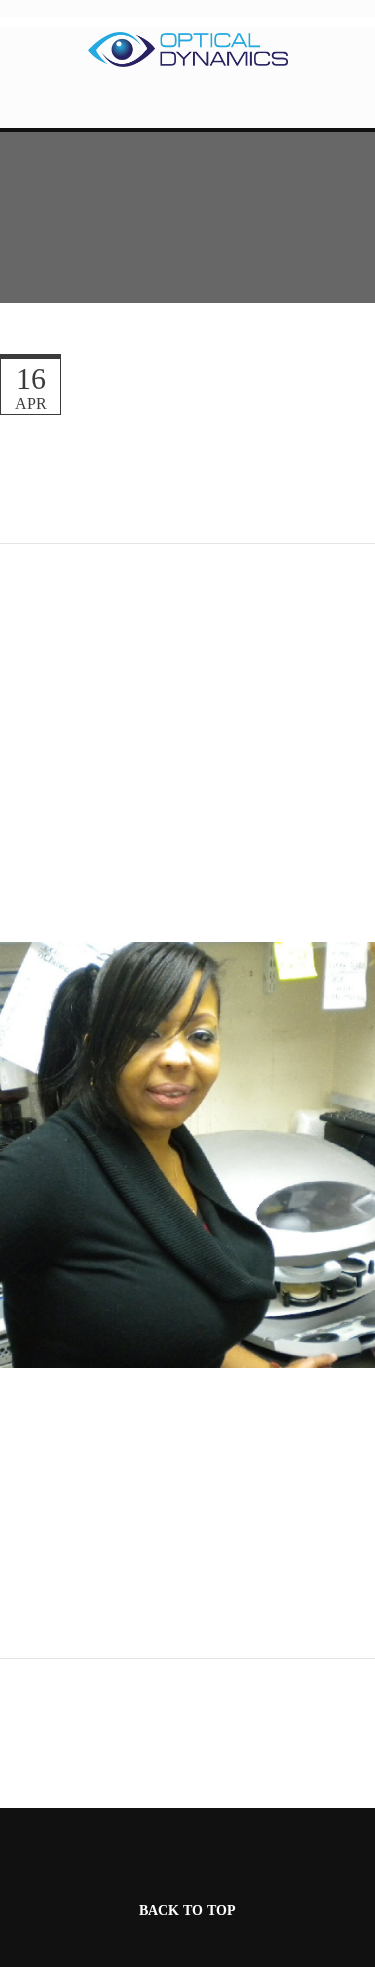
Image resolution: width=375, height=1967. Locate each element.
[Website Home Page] (188, 49)
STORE (188, 107)
